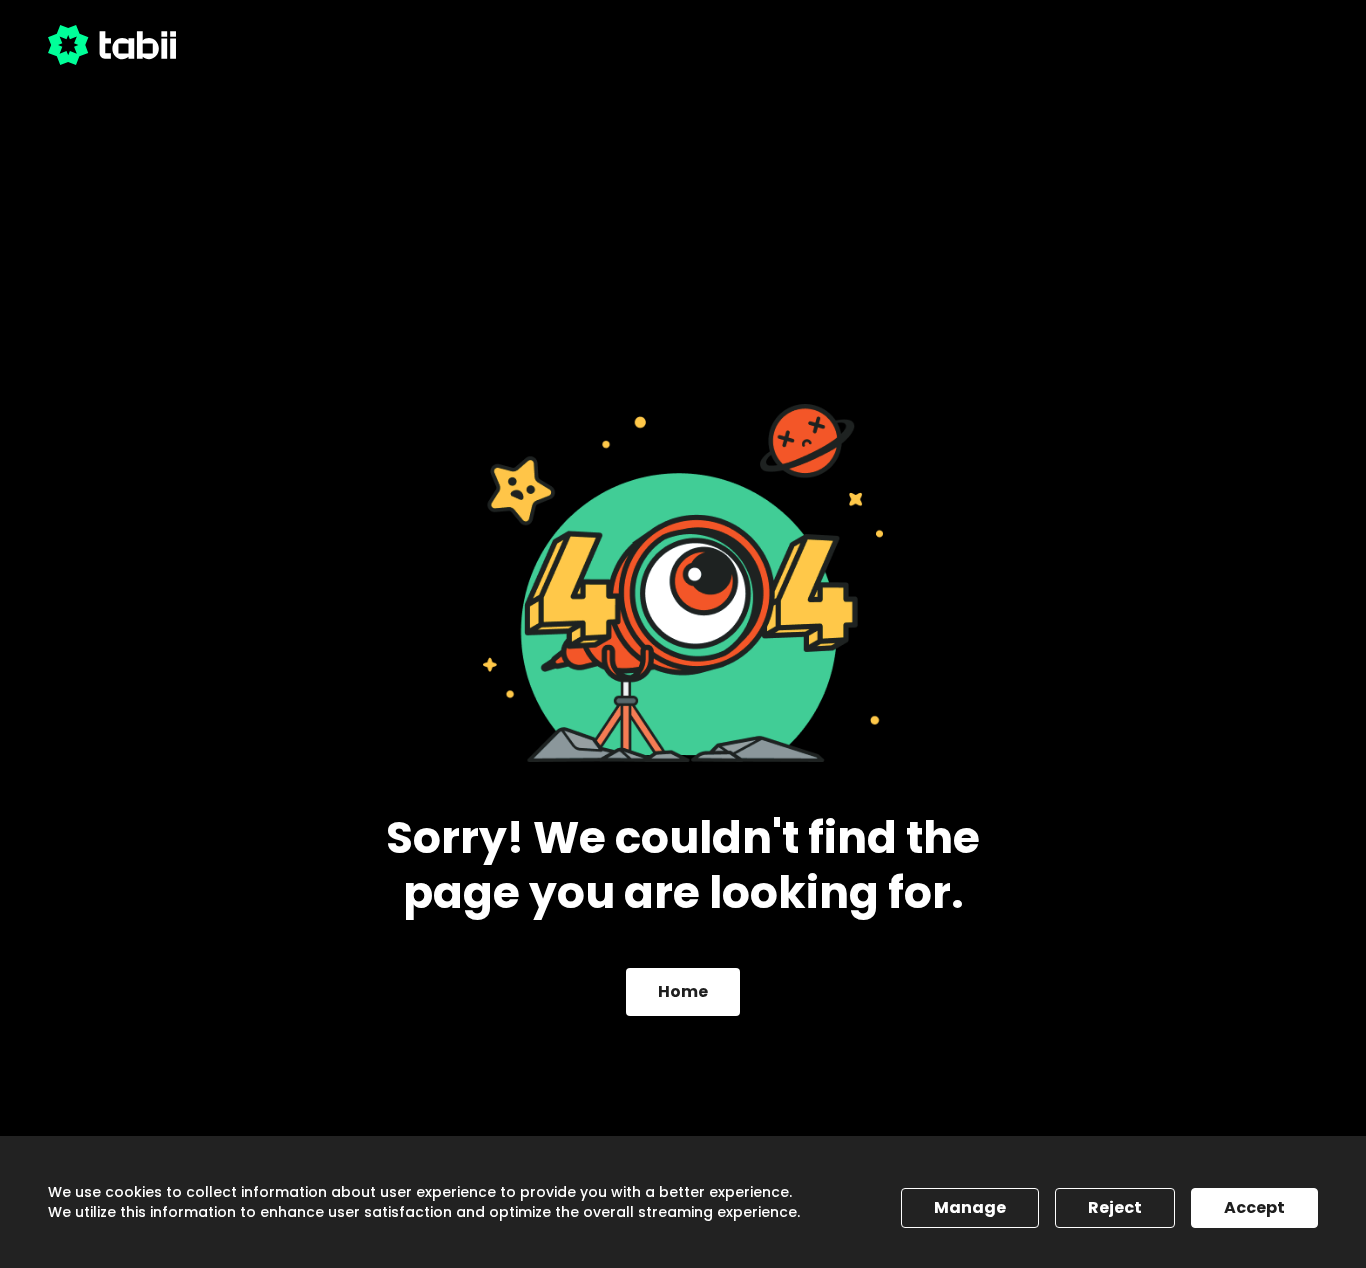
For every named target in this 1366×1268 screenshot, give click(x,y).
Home (683, 991)
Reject (1115, 1207)
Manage (970, 1207)
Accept (1254, 1207)
